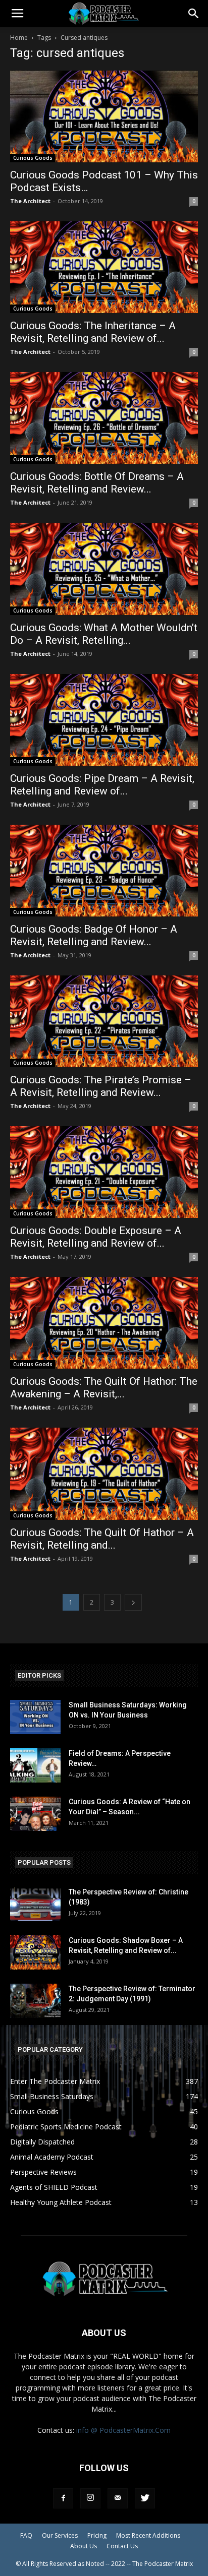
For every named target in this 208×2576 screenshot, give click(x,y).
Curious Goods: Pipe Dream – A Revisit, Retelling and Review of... (102, 785)
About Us (84, 2546)
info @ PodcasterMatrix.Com (123, 2430)
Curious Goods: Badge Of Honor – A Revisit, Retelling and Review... (94, 935)
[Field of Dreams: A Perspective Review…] (35, 1766)
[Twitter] (145, 2498)
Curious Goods (33, 158)
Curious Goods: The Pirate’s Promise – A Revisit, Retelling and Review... (101, 1086)
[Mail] (118, 2498)
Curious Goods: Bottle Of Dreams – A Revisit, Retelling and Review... (97, 483)
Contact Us (122, 2546)
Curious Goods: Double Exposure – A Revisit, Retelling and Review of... (96, 1237)
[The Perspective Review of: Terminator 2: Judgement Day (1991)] (35, 2001)
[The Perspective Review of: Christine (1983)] (35, 1904)
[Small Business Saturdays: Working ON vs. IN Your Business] (35, 1717)
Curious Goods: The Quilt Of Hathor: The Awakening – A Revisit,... (104, 1388)
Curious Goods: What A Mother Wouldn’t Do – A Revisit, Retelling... (104, 634)
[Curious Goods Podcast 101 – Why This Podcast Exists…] (104, 116)
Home (19, 38)
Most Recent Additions (148, 2535)
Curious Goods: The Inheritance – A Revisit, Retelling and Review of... (93, 332)
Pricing (97, 2535)
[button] (194, 14)
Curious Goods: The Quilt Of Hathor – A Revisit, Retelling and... (102, 1539)
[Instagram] (90, 2498)
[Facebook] (63, 2498)
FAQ (26, 2535)
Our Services (60, 2535)
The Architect (30, 201)
